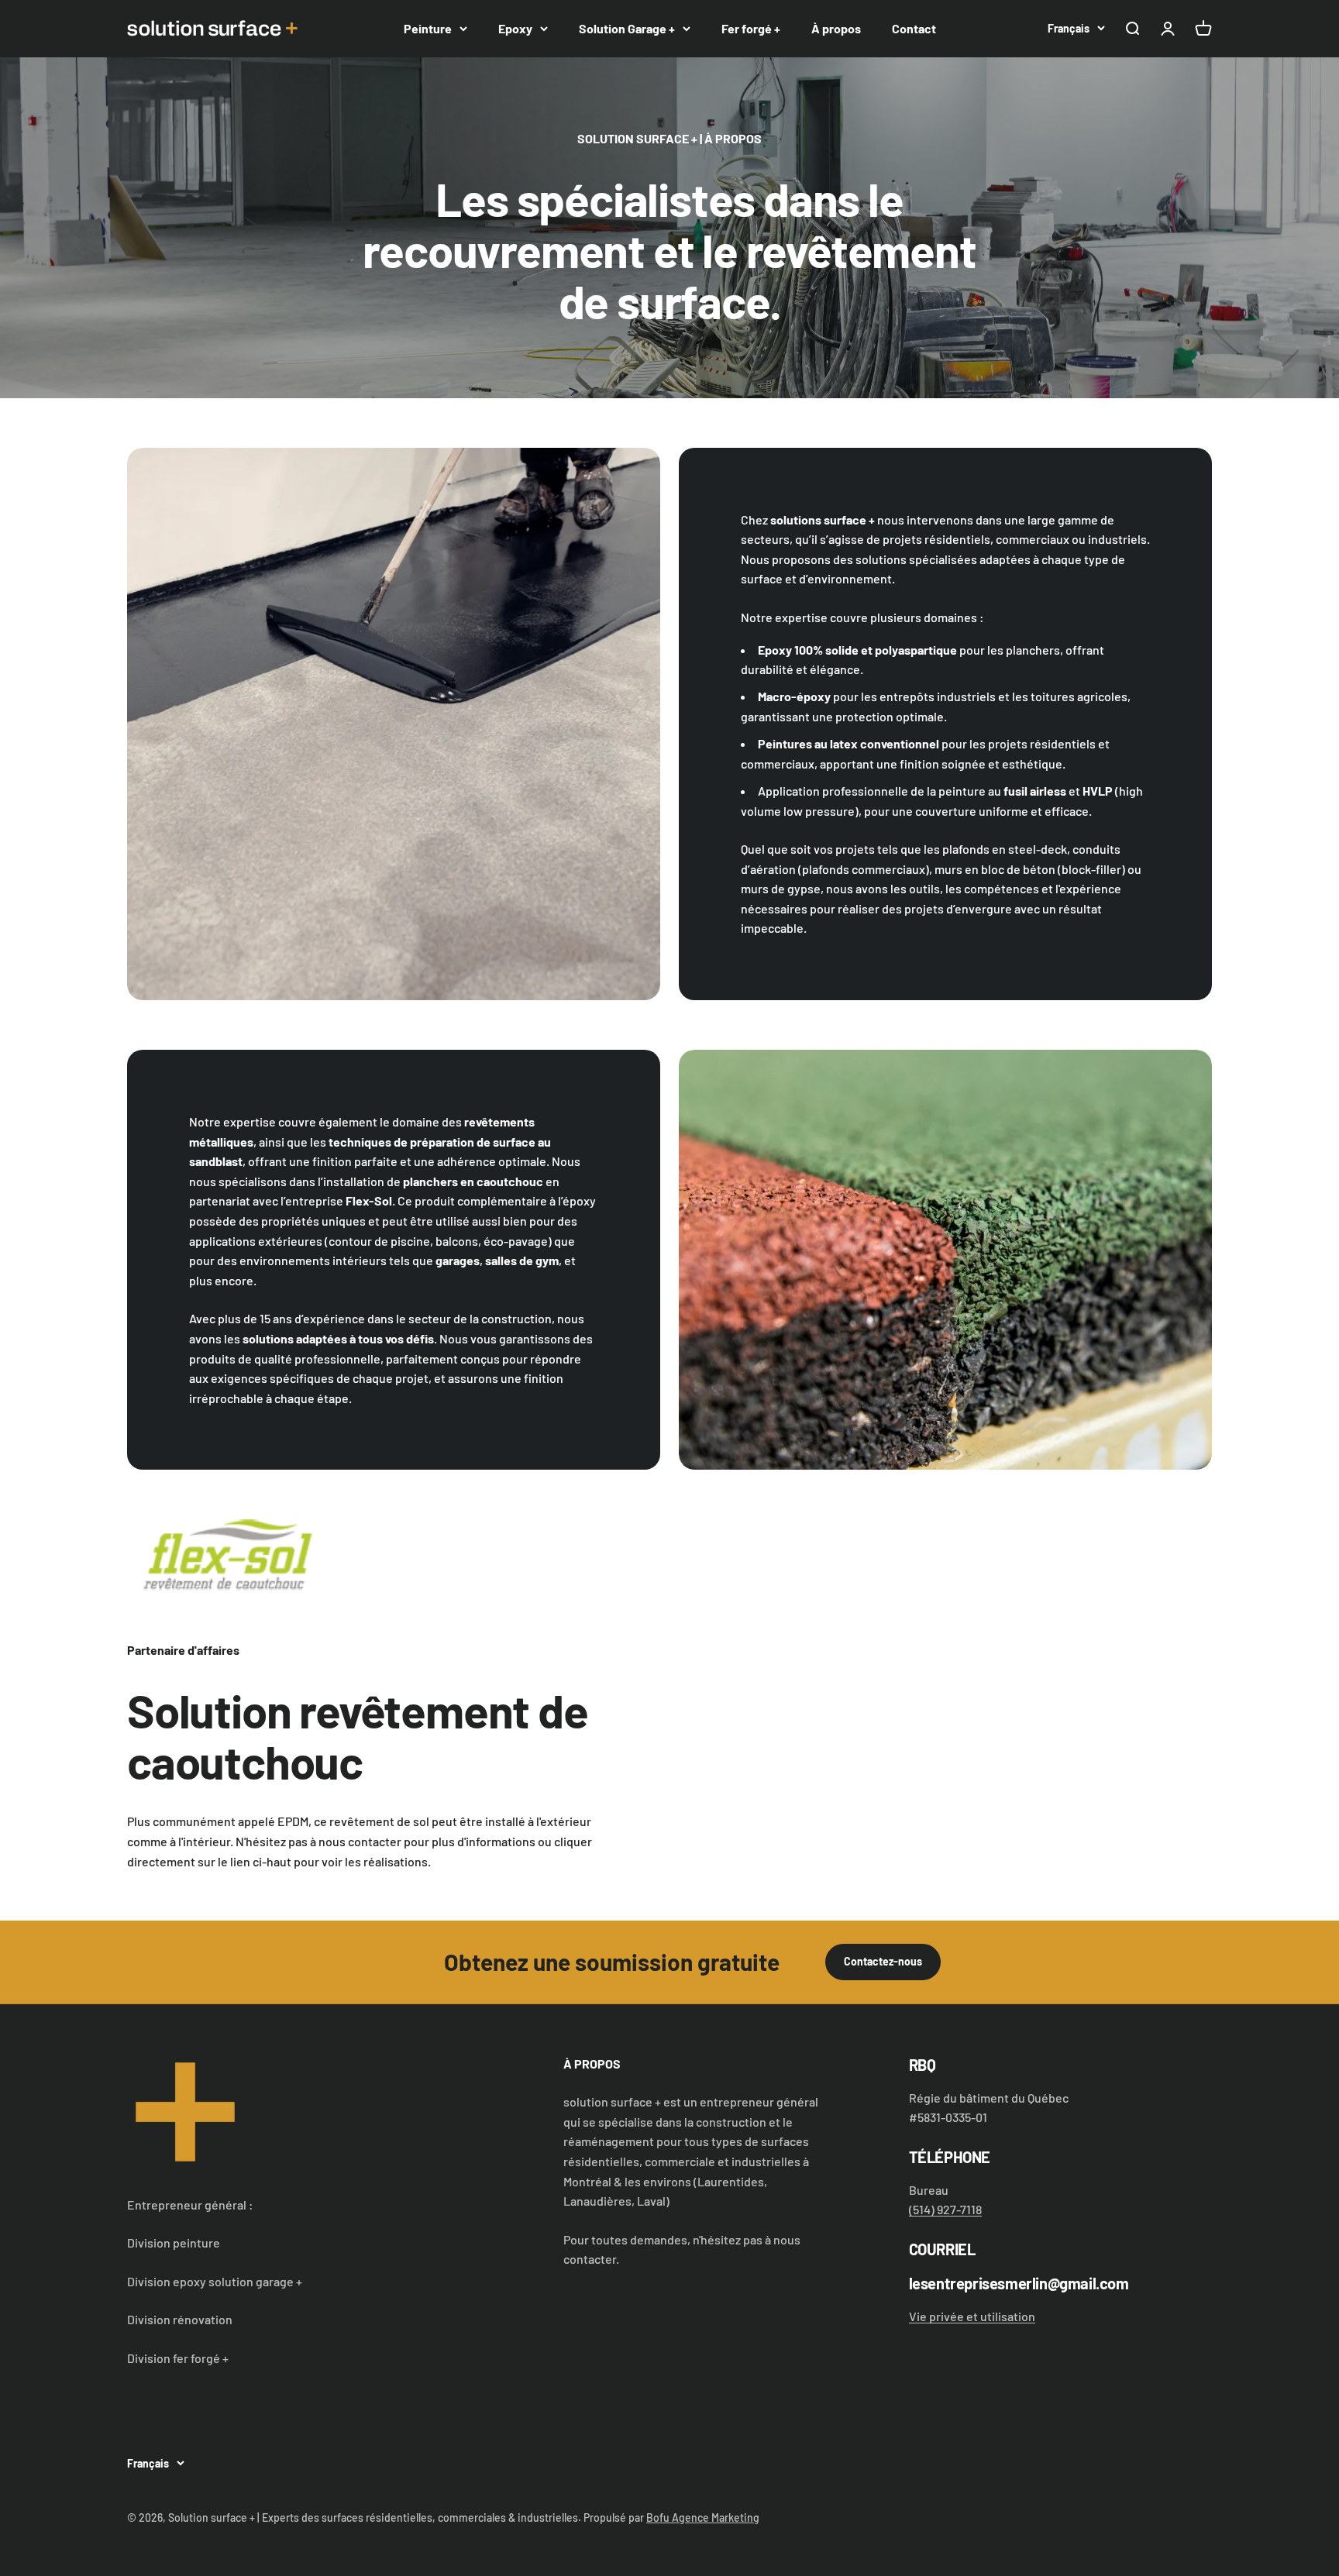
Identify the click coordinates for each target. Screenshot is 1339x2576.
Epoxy (515, 28)
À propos (836, 28)
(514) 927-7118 (945, 2209)
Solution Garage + (627, 28)
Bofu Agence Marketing (703, 2518)
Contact (914, 28)
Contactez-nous (883, 1961)
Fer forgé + (751, 28)
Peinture (428, 28)
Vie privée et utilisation (972, 2316)
